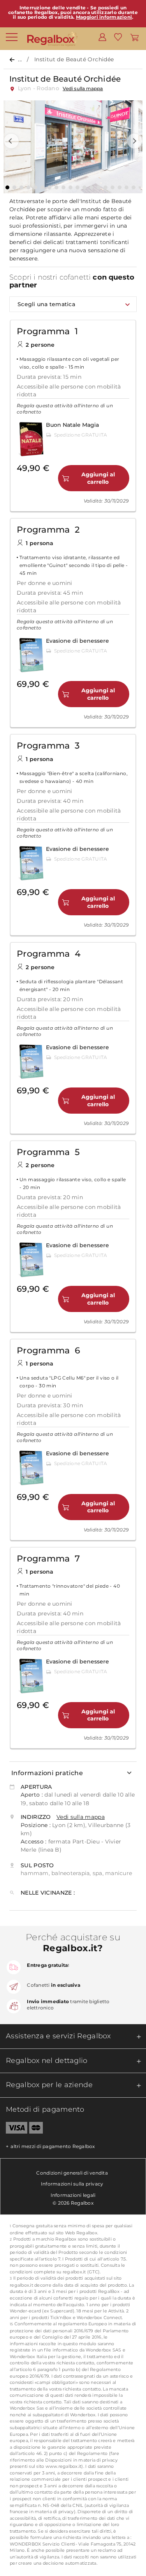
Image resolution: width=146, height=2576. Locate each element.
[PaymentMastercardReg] (36, 2129)
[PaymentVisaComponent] (14, 2129)
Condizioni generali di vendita (72, 2173)
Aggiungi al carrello (98, 478)
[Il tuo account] (102, 37)
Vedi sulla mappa (83, 88)
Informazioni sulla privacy (72, 2184)
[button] (11, 141)
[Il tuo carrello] (135, 37)
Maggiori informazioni (104, 17)
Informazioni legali (73, 2195)
